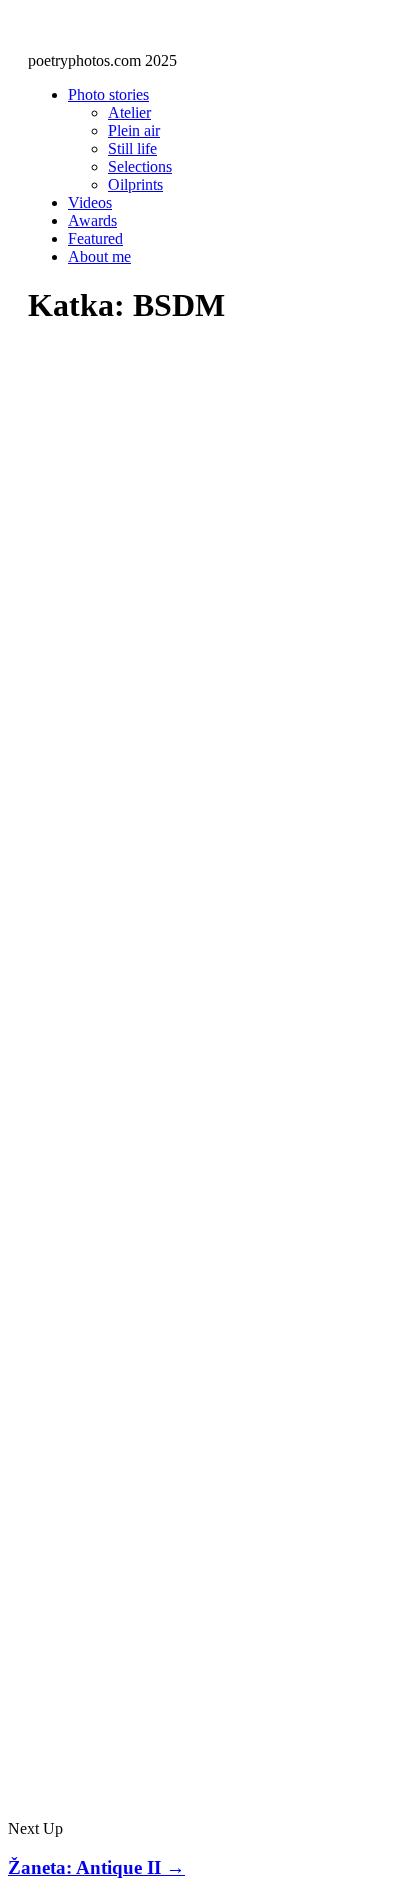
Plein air (134, 130)
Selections (140, 166)
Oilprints (135, 184)
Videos (90, 202)
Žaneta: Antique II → (96, 1867)
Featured (95, 238)
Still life (132, 148)
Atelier (129, 112)
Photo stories (108, 94)
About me (99, 256)
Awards (92, 220)
